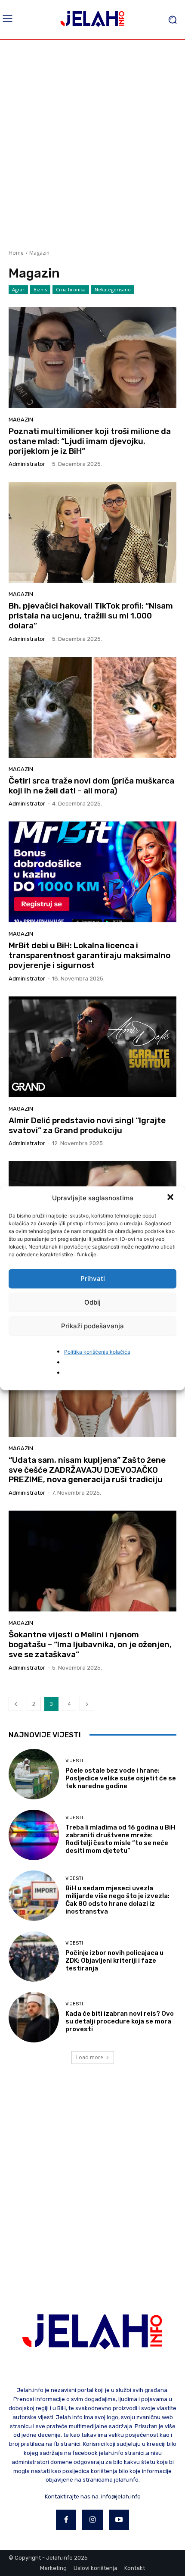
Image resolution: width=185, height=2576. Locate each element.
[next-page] (87, 1704)
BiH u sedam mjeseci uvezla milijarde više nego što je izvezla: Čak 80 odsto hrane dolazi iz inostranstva (117, 1900)
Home (16, 253)
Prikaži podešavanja (92, 1326)
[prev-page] (16, 1704)
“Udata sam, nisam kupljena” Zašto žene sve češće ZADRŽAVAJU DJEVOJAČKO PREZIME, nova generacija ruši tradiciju (87, 1470)
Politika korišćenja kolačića (97, 1351)
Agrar (18, 289)
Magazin (21, 420)
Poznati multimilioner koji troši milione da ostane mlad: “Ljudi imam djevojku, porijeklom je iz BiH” (90, 441)
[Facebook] (66, 2520)
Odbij (92, 1302)
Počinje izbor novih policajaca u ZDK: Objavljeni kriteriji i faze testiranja (114, 1961)
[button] (171, 1198)
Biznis (40, 289)
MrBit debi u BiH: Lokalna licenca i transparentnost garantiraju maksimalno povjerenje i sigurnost (89, 955)
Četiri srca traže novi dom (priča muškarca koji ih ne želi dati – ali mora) (91, 786)
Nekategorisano (113, 289)
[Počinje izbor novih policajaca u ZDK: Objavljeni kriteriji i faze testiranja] (34, 1956)
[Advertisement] (92, 141)
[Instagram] (92, 2520)
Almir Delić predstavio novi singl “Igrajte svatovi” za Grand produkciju (87, 1125)
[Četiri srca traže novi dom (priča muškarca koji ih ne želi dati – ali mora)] (92, 707)
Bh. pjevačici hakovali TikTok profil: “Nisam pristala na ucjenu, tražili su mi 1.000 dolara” (91, 616)
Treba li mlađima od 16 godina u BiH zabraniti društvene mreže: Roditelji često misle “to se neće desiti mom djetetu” (120, 1839)
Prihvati (93, 1279)
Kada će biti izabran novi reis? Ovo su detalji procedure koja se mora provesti (120, 2021)
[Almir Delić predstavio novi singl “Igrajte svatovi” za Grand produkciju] (92, 1047)
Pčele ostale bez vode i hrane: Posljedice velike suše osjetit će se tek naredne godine (121, 1778)
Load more (90, 2057)
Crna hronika (71, 289)
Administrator (27, 464)
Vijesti (74, 1761)
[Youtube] (119, 2520)
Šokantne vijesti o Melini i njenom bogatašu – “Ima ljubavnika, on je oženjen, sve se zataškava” (90, 1644)
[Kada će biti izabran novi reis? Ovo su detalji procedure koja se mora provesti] (34, 2017)
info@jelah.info (121, 2496)
